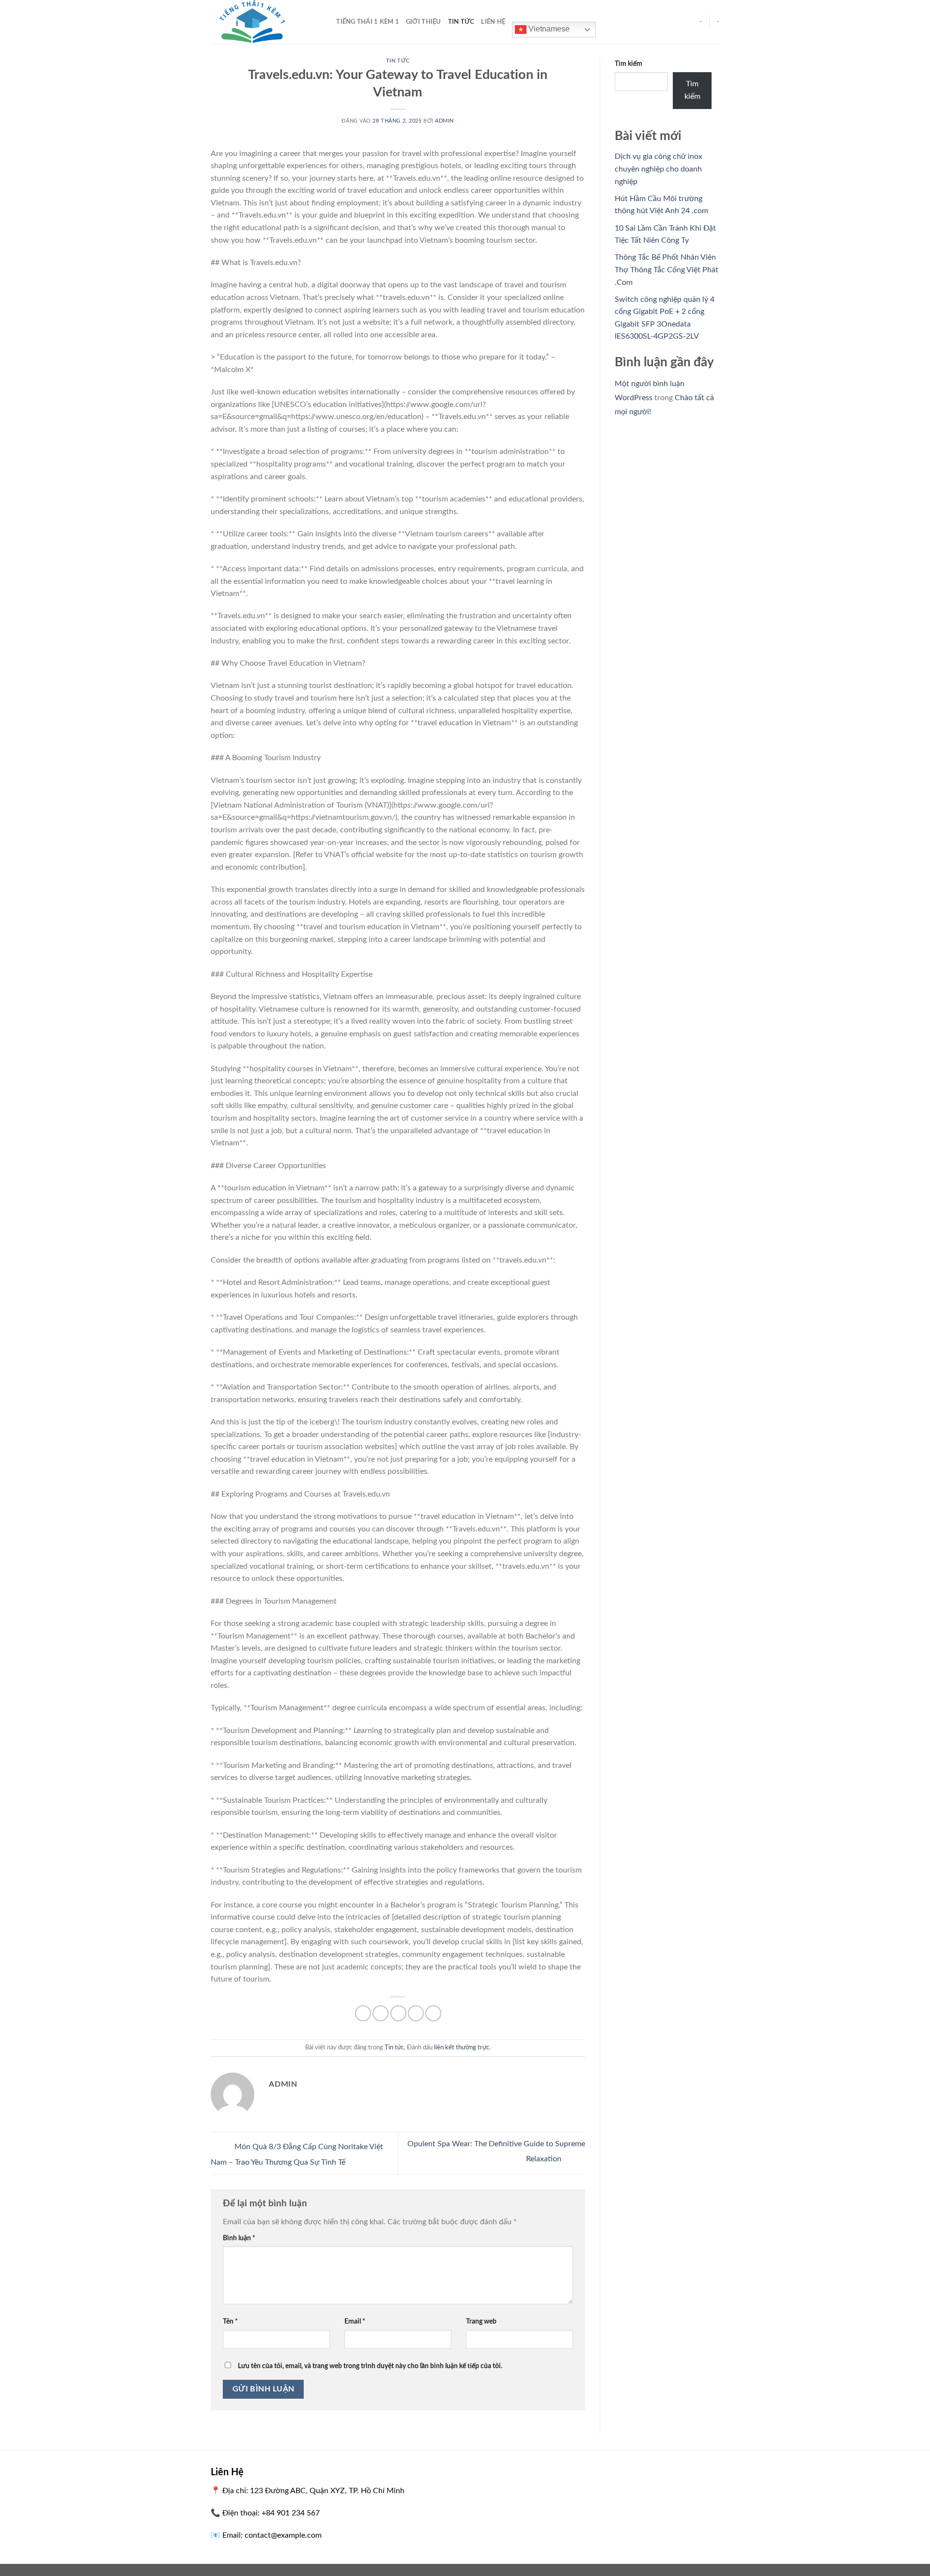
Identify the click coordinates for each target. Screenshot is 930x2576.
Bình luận (239, 2238)
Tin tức (461, 22)
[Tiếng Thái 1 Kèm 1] (259, 22)
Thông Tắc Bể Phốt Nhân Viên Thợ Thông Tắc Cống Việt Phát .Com (666, 270)
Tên (230, 2321)
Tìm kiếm (628, 64)
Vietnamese (548, 29)
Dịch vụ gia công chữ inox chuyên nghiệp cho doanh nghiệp (659, 169)
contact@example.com (283, 2535)
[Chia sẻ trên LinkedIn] (433, 2013)
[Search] (326, 22)
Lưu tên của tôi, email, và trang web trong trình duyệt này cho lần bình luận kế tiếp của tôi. (370, 2366)
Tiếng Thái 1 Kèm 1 (368, 22)
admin (444, 121)
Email (355, 2321)
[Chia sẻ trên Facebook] (363, 2013)
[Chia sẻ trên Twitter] (380, 2013)
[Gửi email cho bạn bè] (398, 2013)
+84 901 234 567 (291, 2513)
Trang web (481, 2321)
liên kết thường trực (462, 2047)
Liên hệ (493, 22)
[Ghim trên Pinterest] (416, 2013)
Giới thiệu (424, 22)
